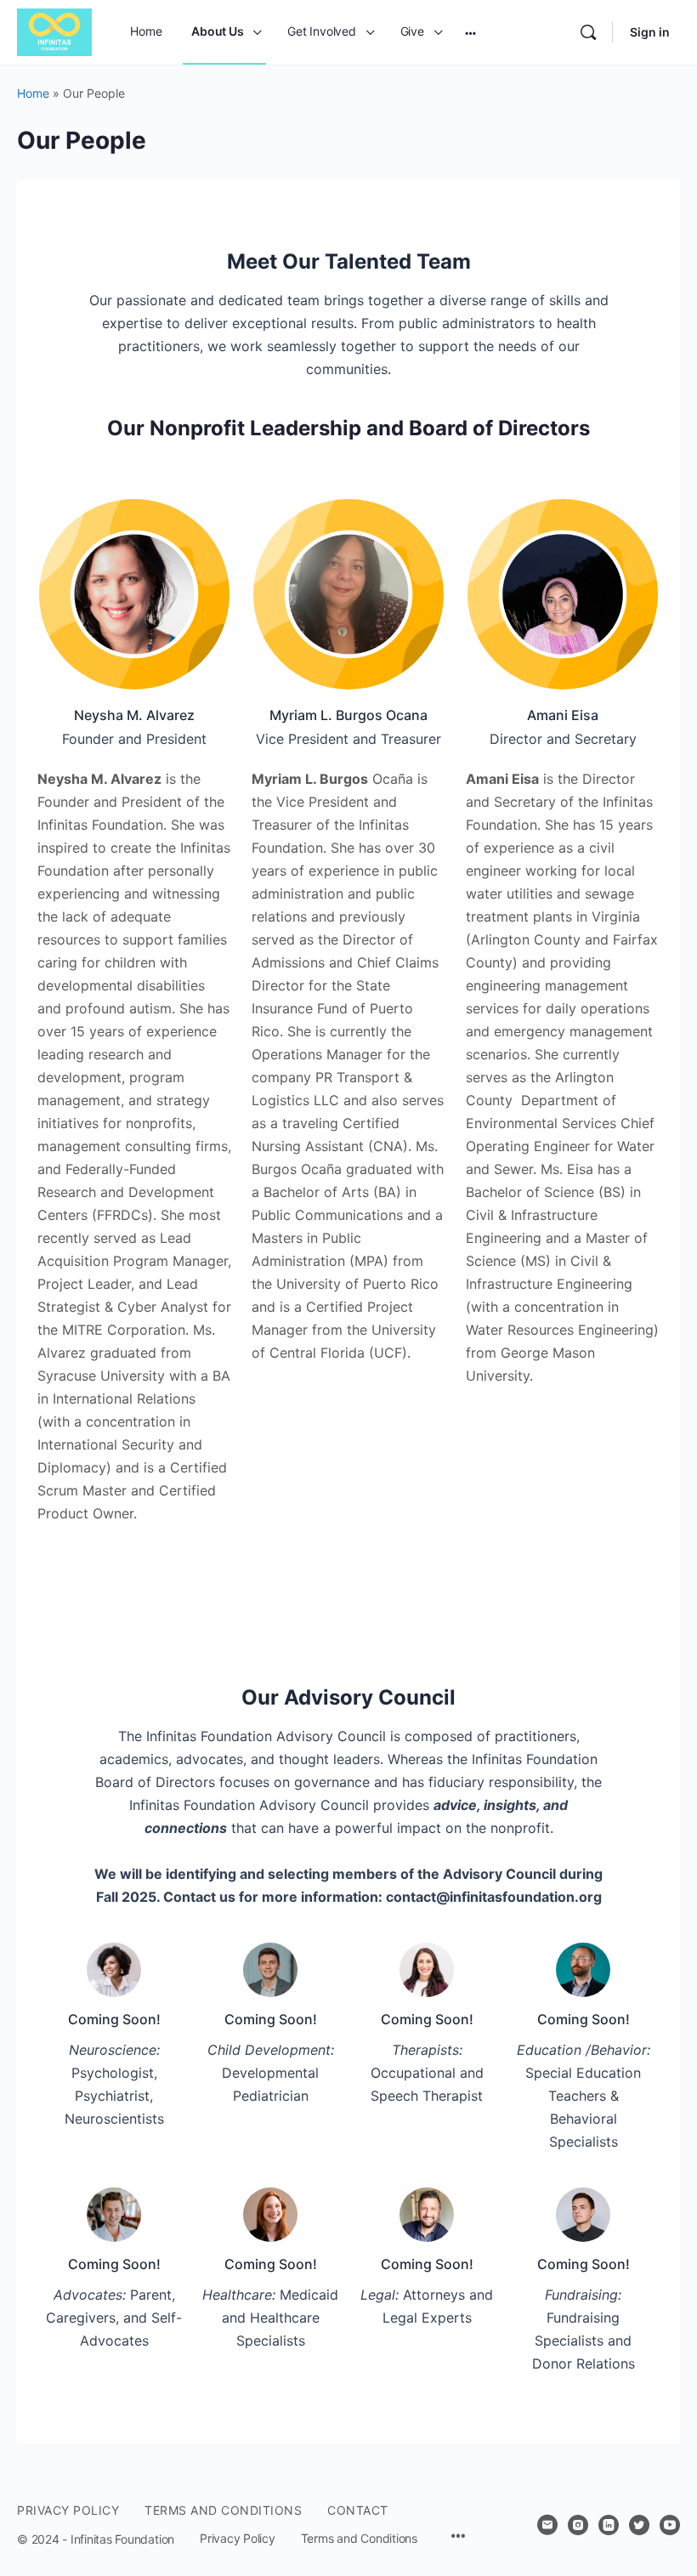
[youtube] (670, 2525)
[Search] (588, 32)
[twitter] (639, 2525)
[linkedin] (609, 2525)
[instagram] (578, 2525)
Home (33, 93)
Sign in (650, 32)
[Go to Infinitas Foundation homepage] (54, 31)
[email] (547, 2525)
